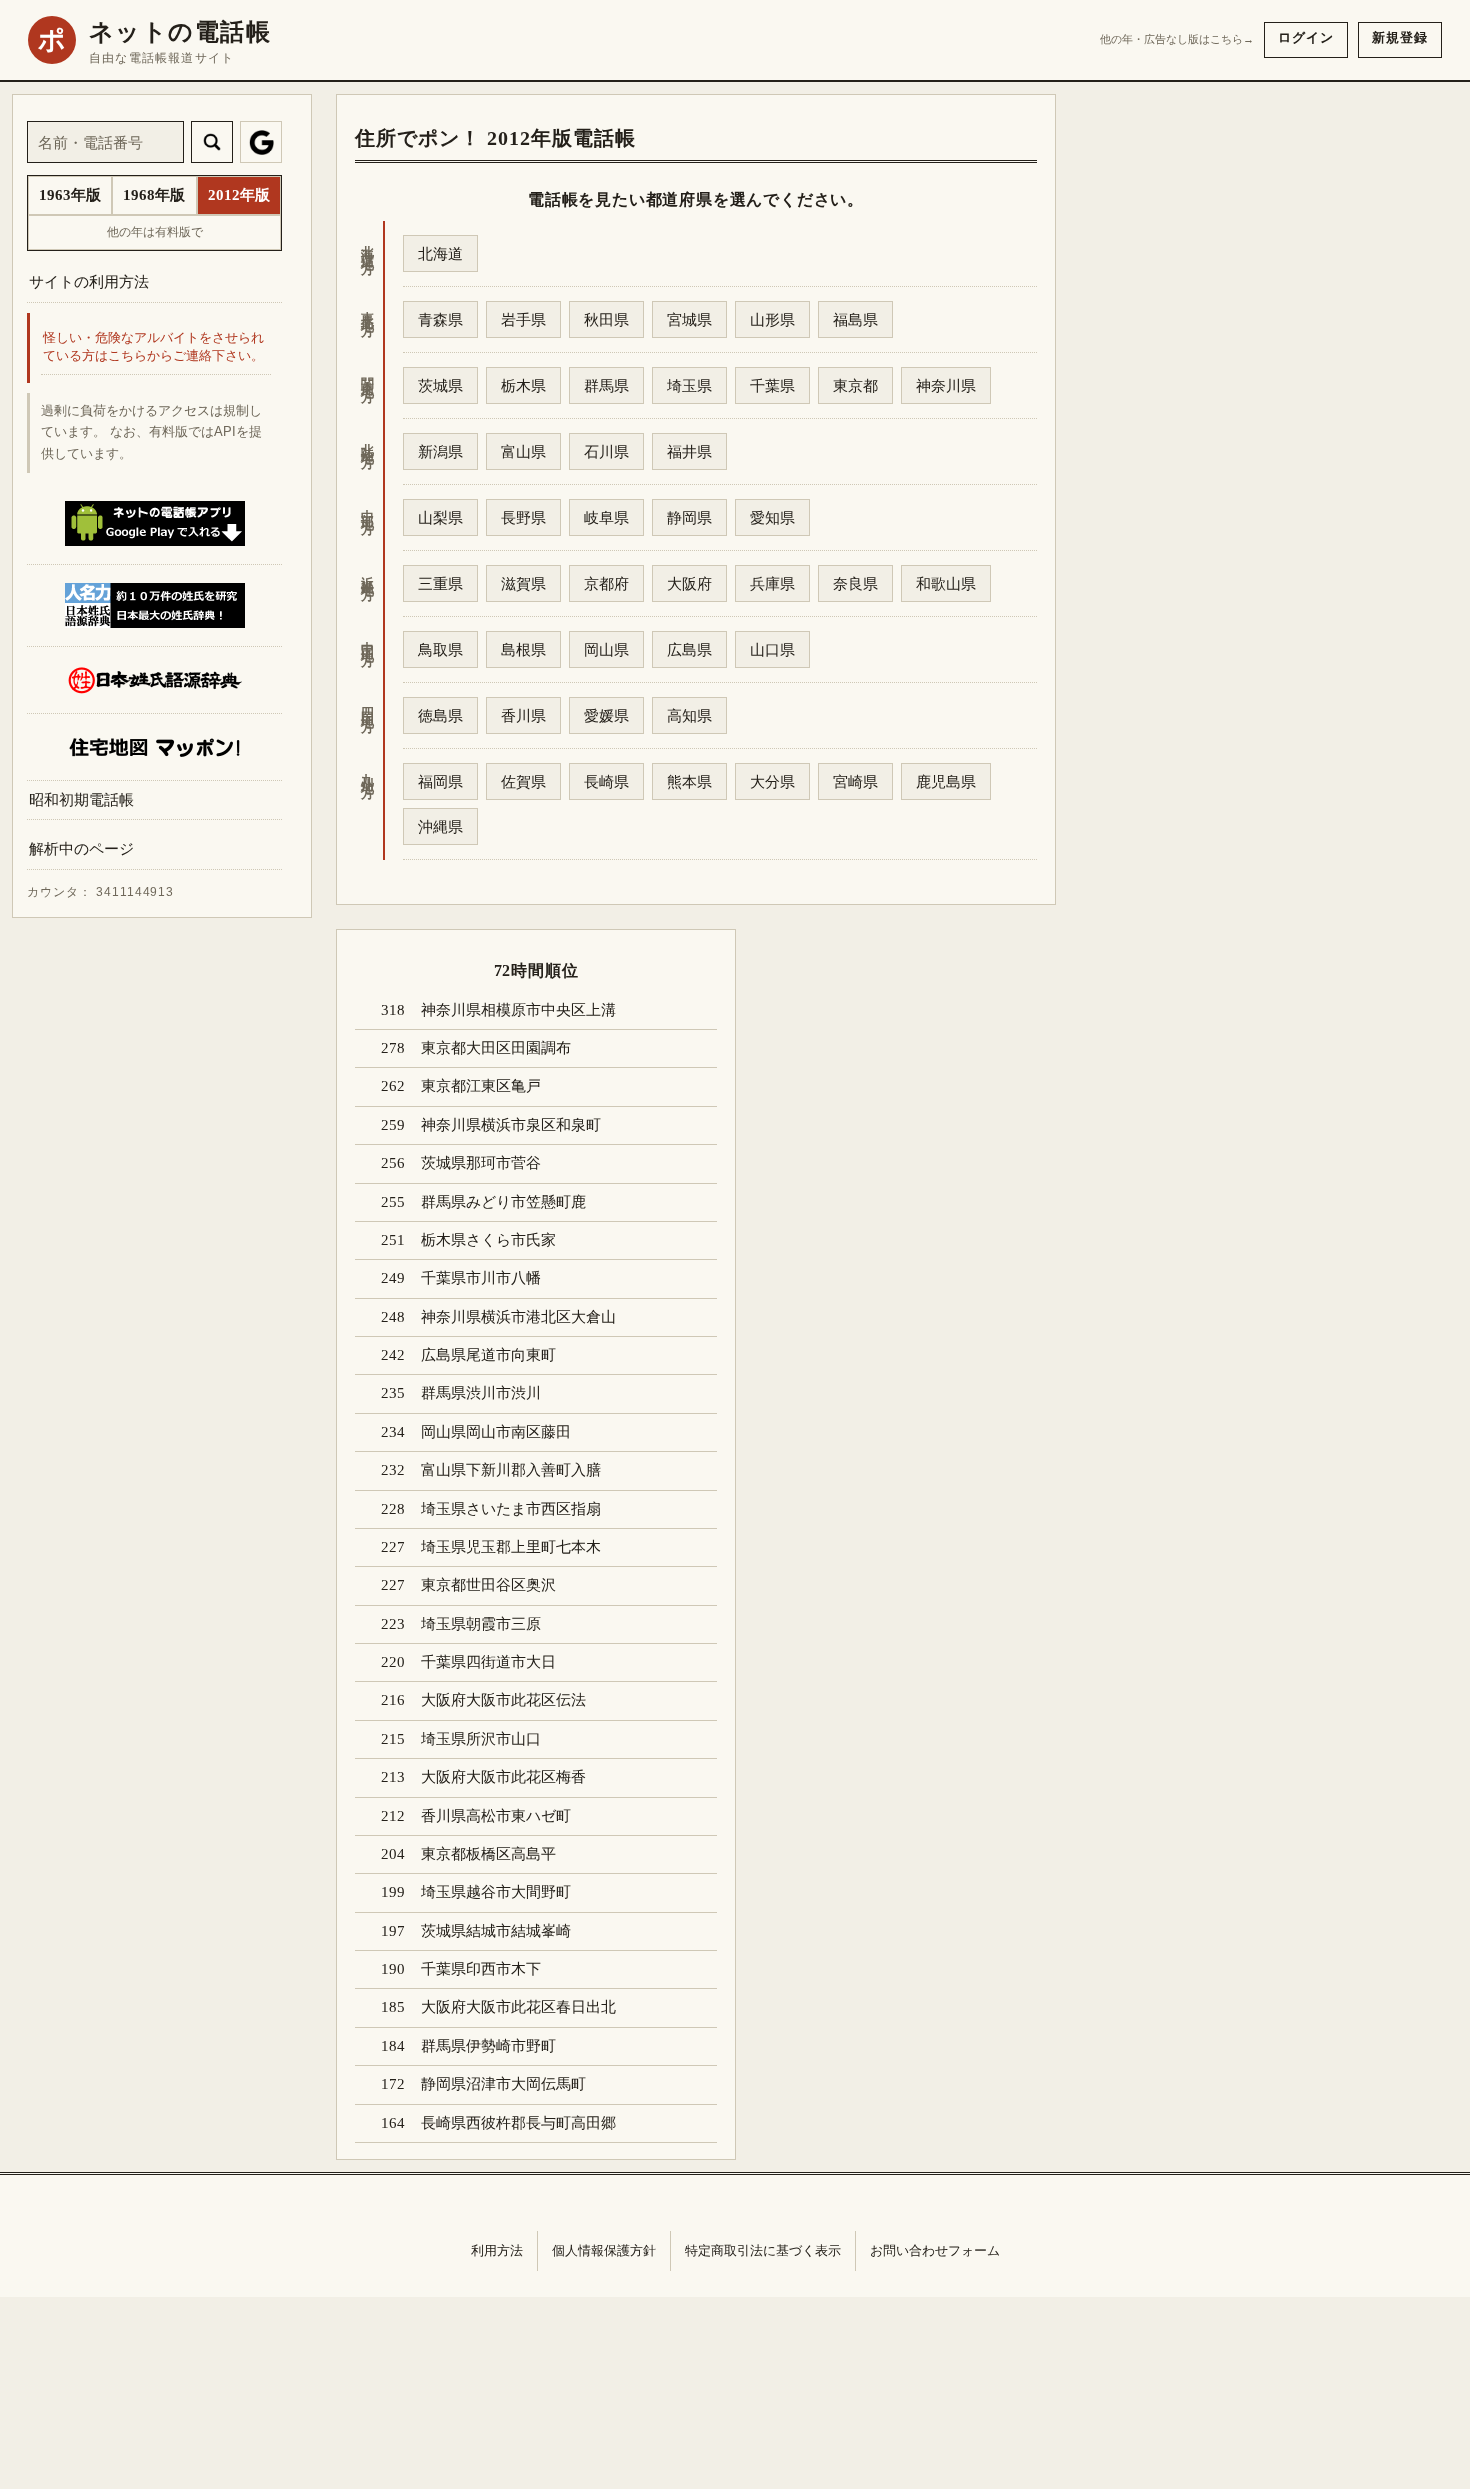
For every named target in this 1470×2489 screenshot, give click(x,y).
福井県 (689, 451)
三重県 (440, 583)
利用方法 (497, 2250)
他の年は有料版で (155, 232)
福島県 (855, 319)
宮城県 (689, 319)
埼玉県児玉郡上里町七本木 (511, 1547)
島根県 (523, 649)
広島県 (689, 649)
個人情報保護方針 (604, 2250)
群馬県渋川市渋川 (481, 1393)
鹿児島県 (946, 781)
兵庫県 (772, 583)
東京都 (855, 385)
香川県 (523, 715)
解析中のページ (81, 849)
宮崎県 (855, 781)
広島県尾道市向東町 (488, 1355)
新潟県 (440, 451)
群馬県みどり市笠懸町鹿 (503, 1202)
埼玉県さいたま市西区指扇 (511, 1509)
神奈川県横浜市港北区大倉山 (518, 1317)
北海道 (440, 253)
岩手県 (523, 319)
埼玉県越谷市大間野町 (496, 1892)
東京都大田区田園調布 (496, 1048)
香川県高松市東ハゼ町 (496, 1816)
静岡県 (689, 517)
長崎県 (606, 781)
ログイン (1306, 37)
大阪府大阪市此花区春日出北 (518, 2007)
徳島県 (440, 715)
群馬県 (606, 385)
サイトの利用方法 (89, 281)
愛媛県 (606, 715)
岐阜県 (606, 517)
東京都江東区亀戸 (481, 1086)
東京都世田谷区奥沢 (488, 1585)
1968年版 (154, 195)
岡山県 (606, 649)
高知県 (689, 715)
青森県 (440, 319)
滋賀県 (523, 583)
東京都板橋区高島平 (488, 1854)
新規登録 (1400, 37)
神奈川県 (946, 385)
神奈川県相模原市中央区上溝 (518, 1010)
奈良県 (855, 583)
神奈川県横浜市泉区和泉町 (511, 1125)
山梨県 (440, 517)
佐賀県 (523, 781)
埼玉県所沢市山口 (481, 1739)
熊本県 (689, 781)
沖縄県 (440, 826)
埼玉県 (689, 385)
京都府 (606, 583)
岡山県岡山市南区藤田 (496, 1432)
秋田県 (606, 319)
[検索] (212, 142)
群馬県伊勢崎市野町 (488, 2046)
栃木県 (523, 385)
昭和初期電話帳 (81, 799)
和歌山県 (946, 583)
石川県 (606, 451)
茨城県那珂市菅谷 (481, 1163)
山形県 (772, 319)
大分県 (772, 781)
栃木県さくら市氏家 (488, 1240)
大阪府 (689, 583)
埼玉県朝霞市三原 (481, 1624)
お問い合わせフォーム (935, 2250)
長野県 (523, 517)
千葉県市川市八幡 (481, 1278)
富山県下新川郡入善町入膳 (511, 1470)
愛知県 (772, 517)
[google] (261, 142)
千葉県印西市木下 (481, 1969)
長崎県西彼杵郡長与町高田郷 (518, 2123)
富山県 (523, 451)
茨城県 (440, 385)
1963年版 (70, 195)
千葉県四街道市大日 (488, 1662)
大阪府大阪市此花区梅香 (503, 1777)
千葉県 (772, 385)
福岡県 (440, 781)
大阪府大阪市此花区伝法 (503, 1700)
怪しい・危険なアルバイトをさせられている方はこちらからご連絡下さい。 (153, 347)
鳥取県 (440, 649)
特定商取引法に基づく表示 (763, 2250)
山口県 (772, 649)
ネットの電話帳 (180, 32)
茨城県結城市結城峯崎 (496, 1931)
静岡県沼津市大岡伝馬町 (503, 2084)
